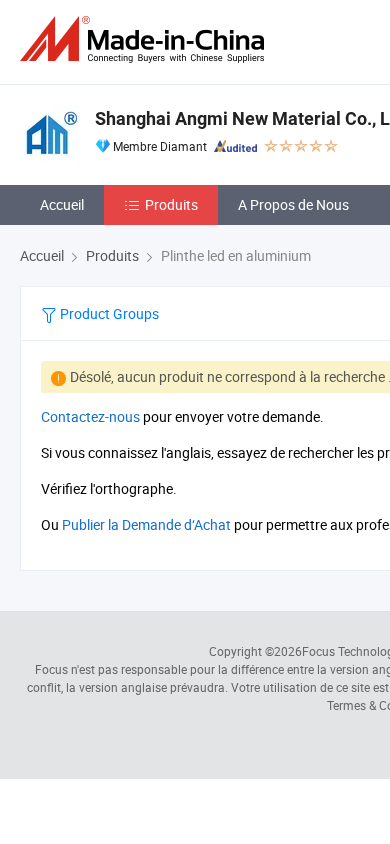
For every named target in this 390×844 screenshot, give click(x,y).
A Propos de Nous (293, 204)
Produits (171, 204)
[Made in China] (146, 39)
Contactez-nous (90, 416)
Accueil (62, 204)
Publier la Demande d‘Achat (146, 524)
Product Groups (108, 313)
